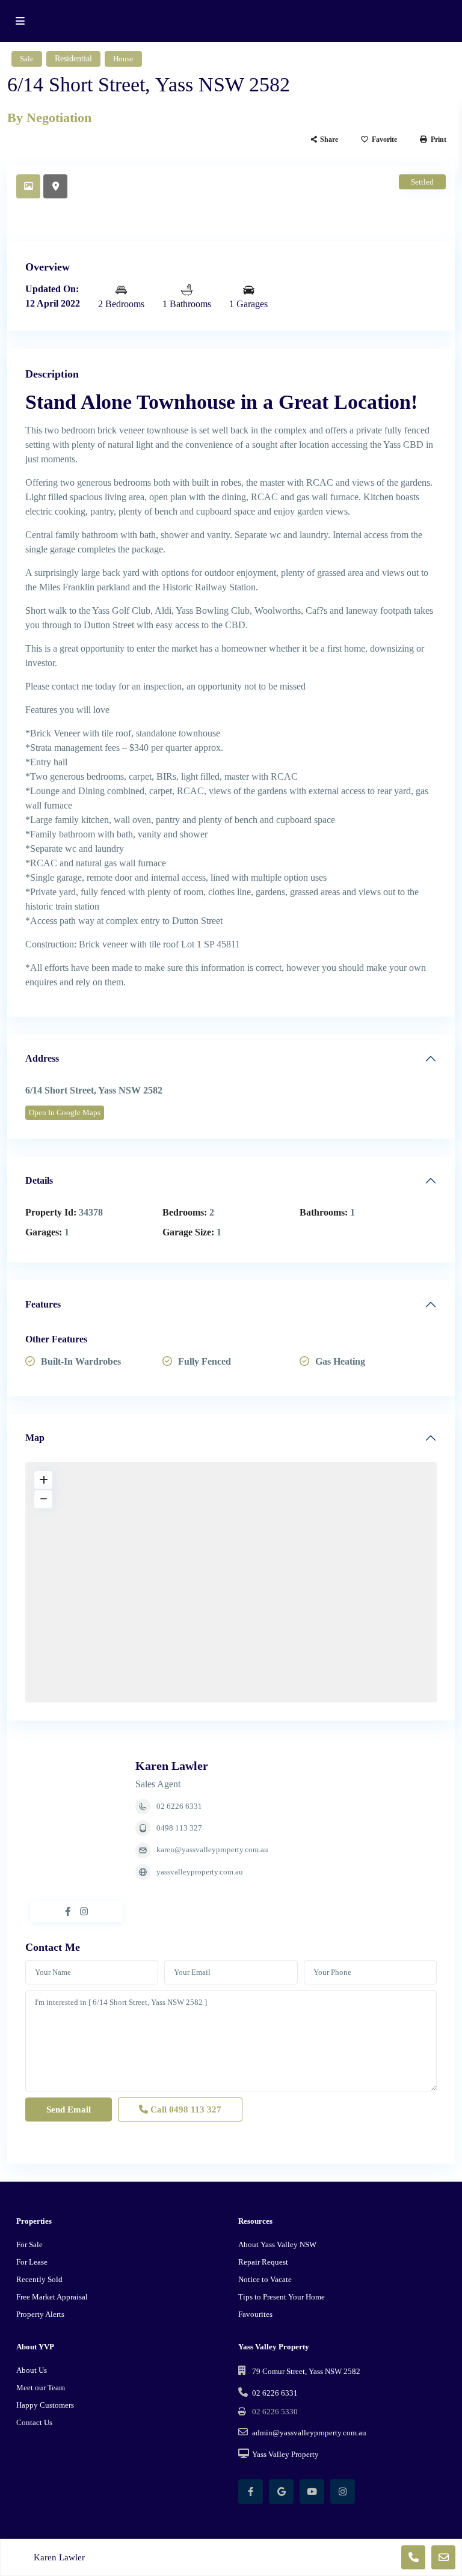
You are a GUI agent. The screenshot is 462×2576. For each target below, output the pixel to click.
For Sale (29, 2244)
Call (185, 2109)
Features (43, 1304)
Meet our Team (41, 2388)
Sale (27, 59)
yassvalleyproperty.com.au (200, 1872)
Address (42, 1058)
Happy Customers (45, 2405)
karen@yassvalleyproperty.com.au (212, 1849)
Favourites (255, 2314)
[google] (281, 2492)
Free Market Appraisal (52, 2297)
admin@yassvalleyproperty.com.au (309, 2433)
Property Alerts (40, 2314)
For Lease (32, 2262)
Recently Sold (39, 2279)
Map (35, 1438)
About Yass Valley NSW (277, 2244)
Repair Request (263, 2262)
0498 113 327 (179, 1828)
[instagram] (343, 2492)
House (123, 59)
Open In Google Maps (65, 1112)
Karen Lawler (172, 1766)
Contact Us (34, 2422)
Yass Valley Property (285, 2454)
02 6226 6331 (179, 1806)
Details (39, 1180)
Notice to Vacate (265, 2279)
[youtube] (312, 2492)
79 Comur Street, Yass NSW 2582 (306, 2371)
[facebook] (251, 2492)
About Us (32, 2370)
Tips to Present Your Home (282, 2297)
